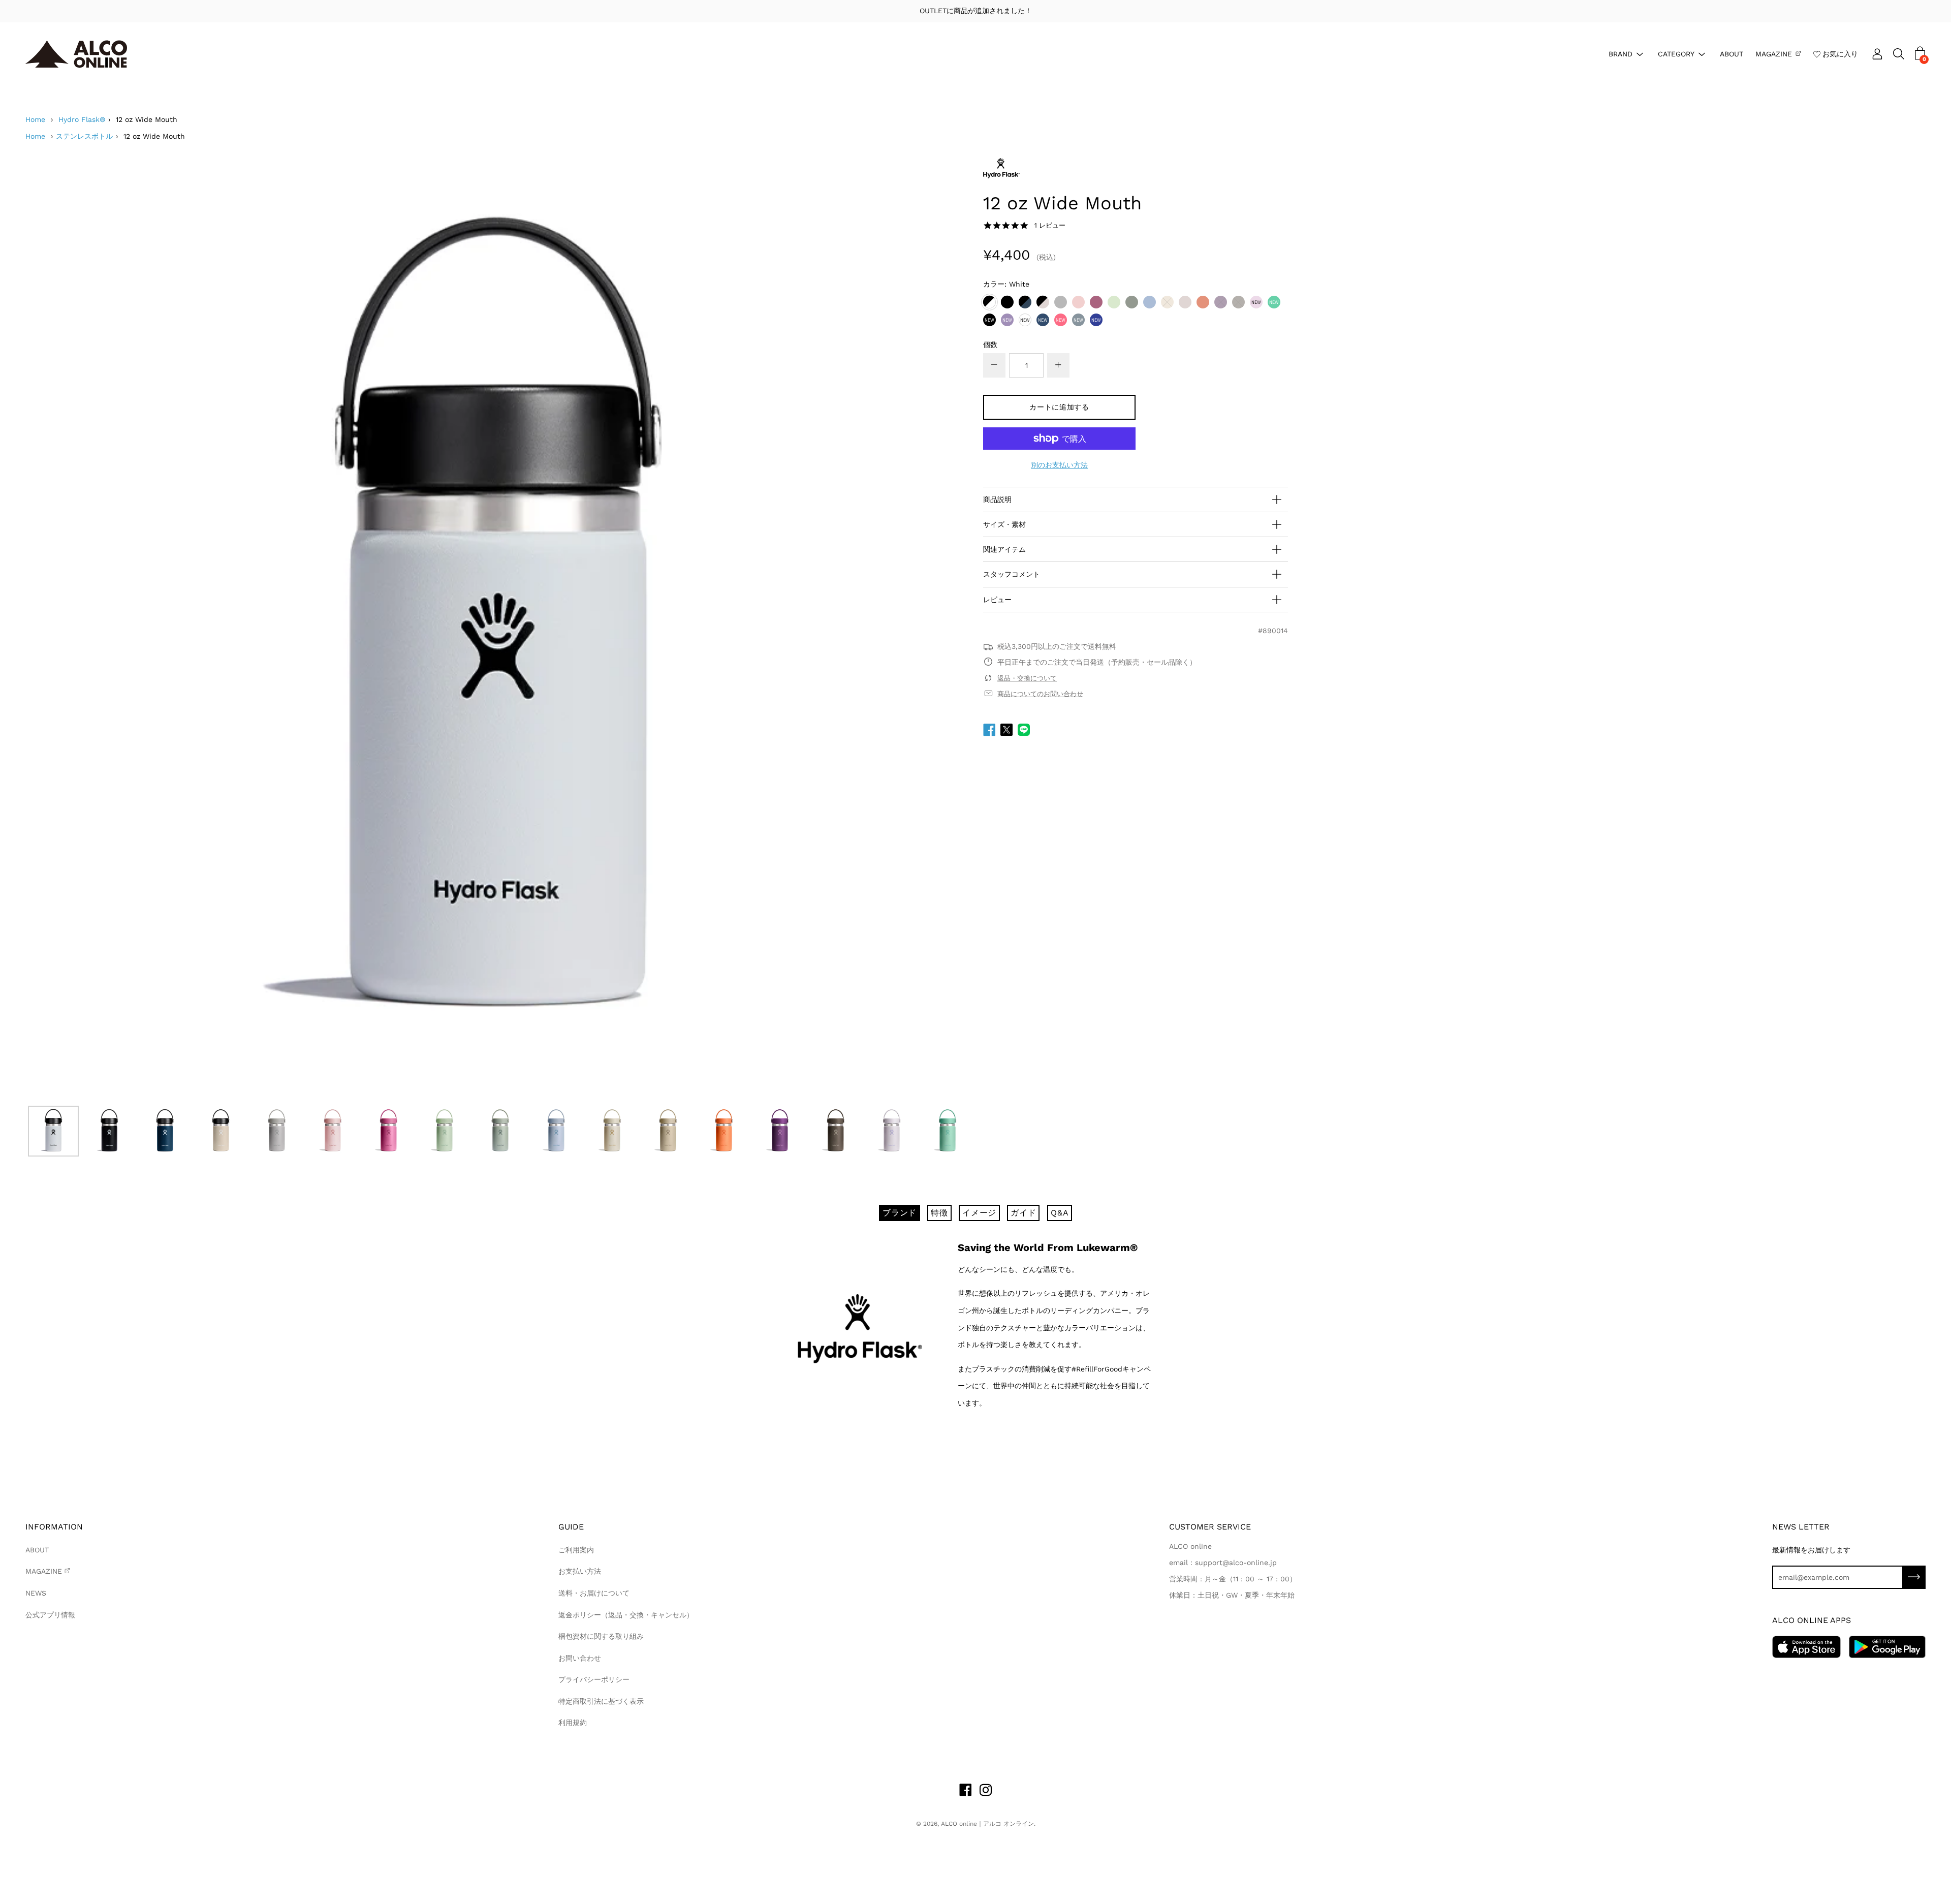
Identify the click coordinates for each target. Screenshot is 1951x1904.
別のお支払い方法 (1059, 465)
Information (54, 1527)
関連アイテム (1004, 549)
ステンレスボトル (84, 136)
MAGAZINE (1774, 53)
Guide (571, 1527)
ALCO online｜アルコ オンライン (987, 1824)
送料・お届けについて (594, 1593)
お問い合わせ (580, 1658)
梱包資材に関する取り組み (601, 1636)
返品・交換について (1027, 678)
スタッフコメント (1012, 574)
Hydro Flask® (82, 119)
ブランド (900, 1213)
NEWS (36, 1593)
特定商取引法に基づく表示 (601, 1701)
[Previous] (51, 629)
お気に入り (1840, 53)
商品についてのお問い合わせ (1040, 694)
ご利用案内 (576, 1550)
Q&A (1060, 1213)
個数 (990, 345)
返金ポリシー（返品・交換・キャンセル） (626, 1615)
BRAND (1620, 53)
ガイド (1023, 1213)
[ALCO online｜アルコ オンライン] (76, 54)
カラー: (1006, 284)
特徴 (939, 1213)
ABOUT (1732, 53)
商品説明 (997, 500)
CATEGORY (1676, 53)
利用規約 (573, 1723)
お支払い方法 (580, 1571)
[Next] (942, 629)
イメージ (979, 1213)
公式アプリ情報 (50, 1615)
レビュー (997, 600)
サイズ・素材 (1004, 524)
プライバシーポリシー (594, 1679)
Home (35, 119)
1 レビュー (1050, 225)
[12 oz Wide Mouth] (53, 1131)
